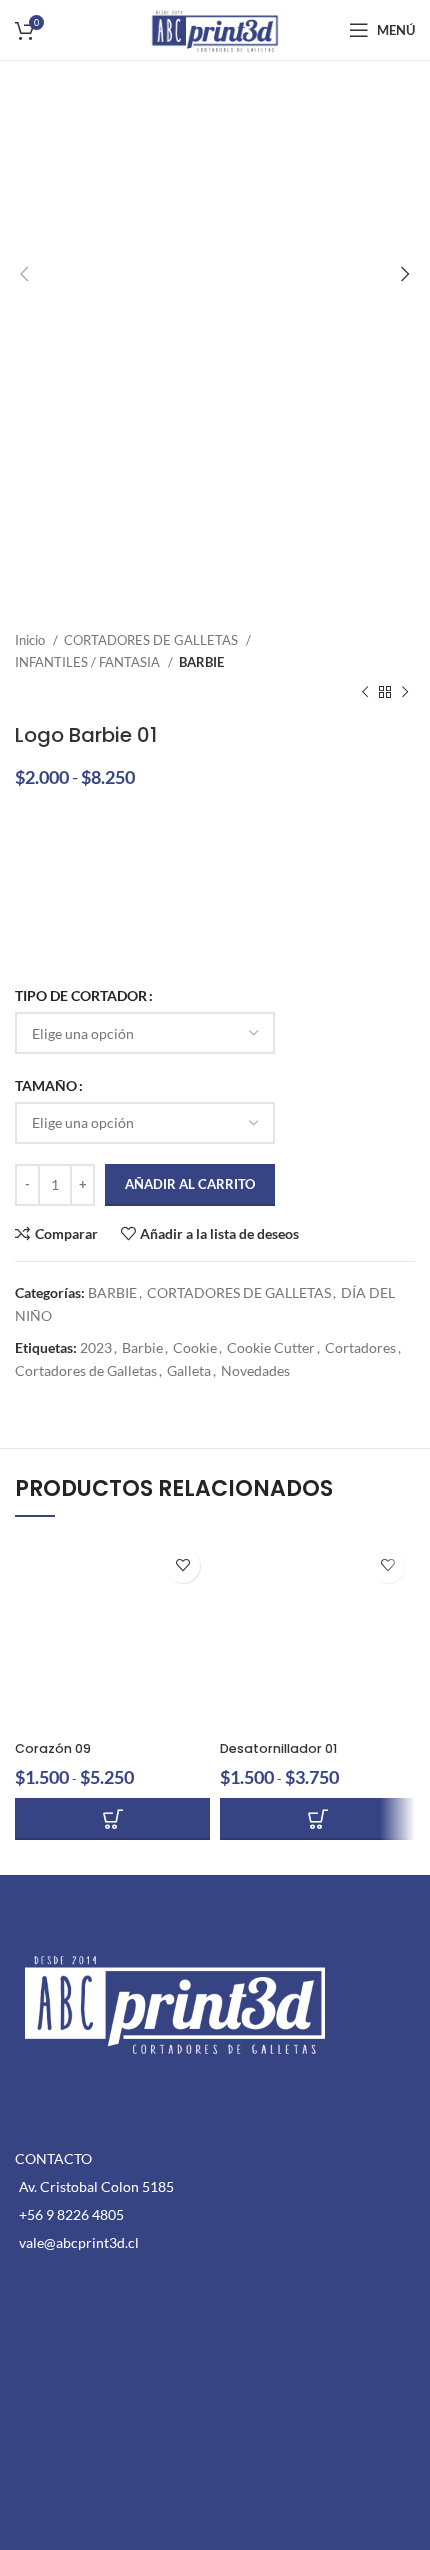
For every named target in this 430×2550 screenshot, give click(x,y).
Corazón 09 (53, 1748)
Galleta (189, 1370)
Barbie (142, 1347)
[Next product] (405, 693)
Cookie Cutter (271, 1347)
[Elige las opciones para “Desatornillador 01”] (317, 1819)
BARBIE (201, 662)
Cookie (195, 1347)
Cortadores (360, 1347)
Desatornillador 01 (278, 1748)
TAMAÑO (46, 1085)
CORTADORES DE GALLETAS (152, 640)
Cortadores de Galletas (86, 1370)
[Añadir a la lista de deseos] (182, 1565)
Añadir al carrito (190, 1184)
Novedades (255, 1370)
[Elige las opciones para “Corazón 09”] (112, 1819)
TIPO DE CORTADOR (81, 995)
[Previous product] (365, 693)
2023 (96, 1347)
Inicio (31, 640)
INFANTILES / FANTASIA (89, 662)
